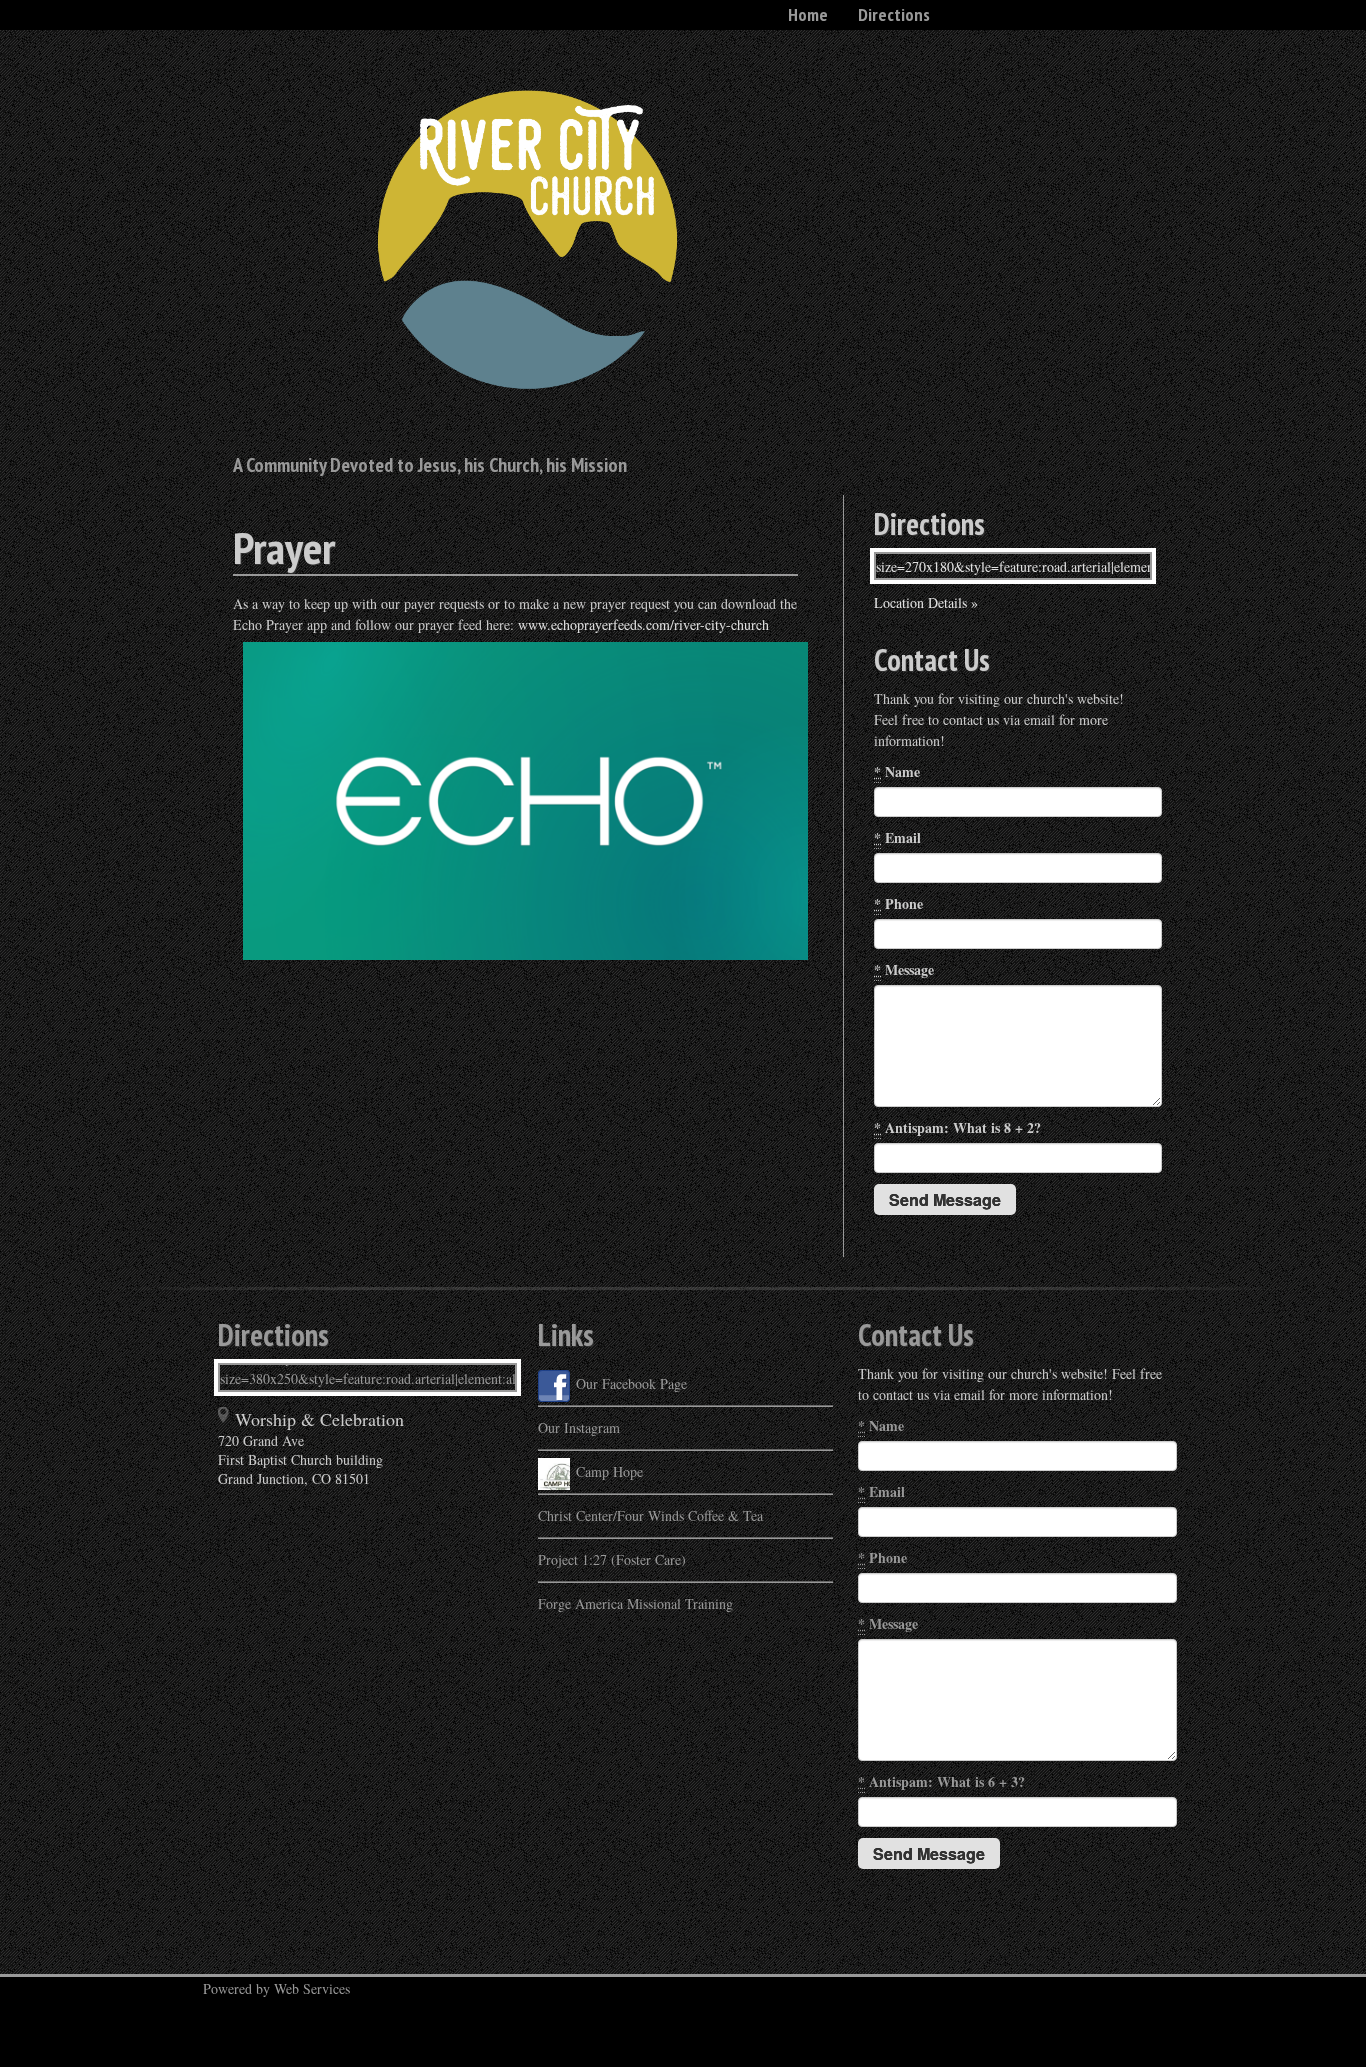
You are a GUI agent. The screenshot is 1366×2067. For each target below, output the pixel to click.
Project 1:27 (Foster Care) (612, 1559)
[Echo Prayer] (235, 970)
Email (897, 837)
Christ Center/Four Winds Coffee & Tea (650, 1515)
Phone (898, 903)
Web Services (312, 1988)
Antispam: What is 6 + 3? (941, 1781)
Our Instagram (579, 1427)
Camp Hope (609, 1471)
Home (808, 14)
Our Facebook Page (631, 1383)
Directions (894, 14)
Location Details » (926, 602)
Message (904, 969)
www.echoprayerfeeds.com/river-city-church (646, 624)
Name (897, 771)
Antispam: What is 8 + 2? (957, 1127)
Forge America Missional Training (635, 1603)
